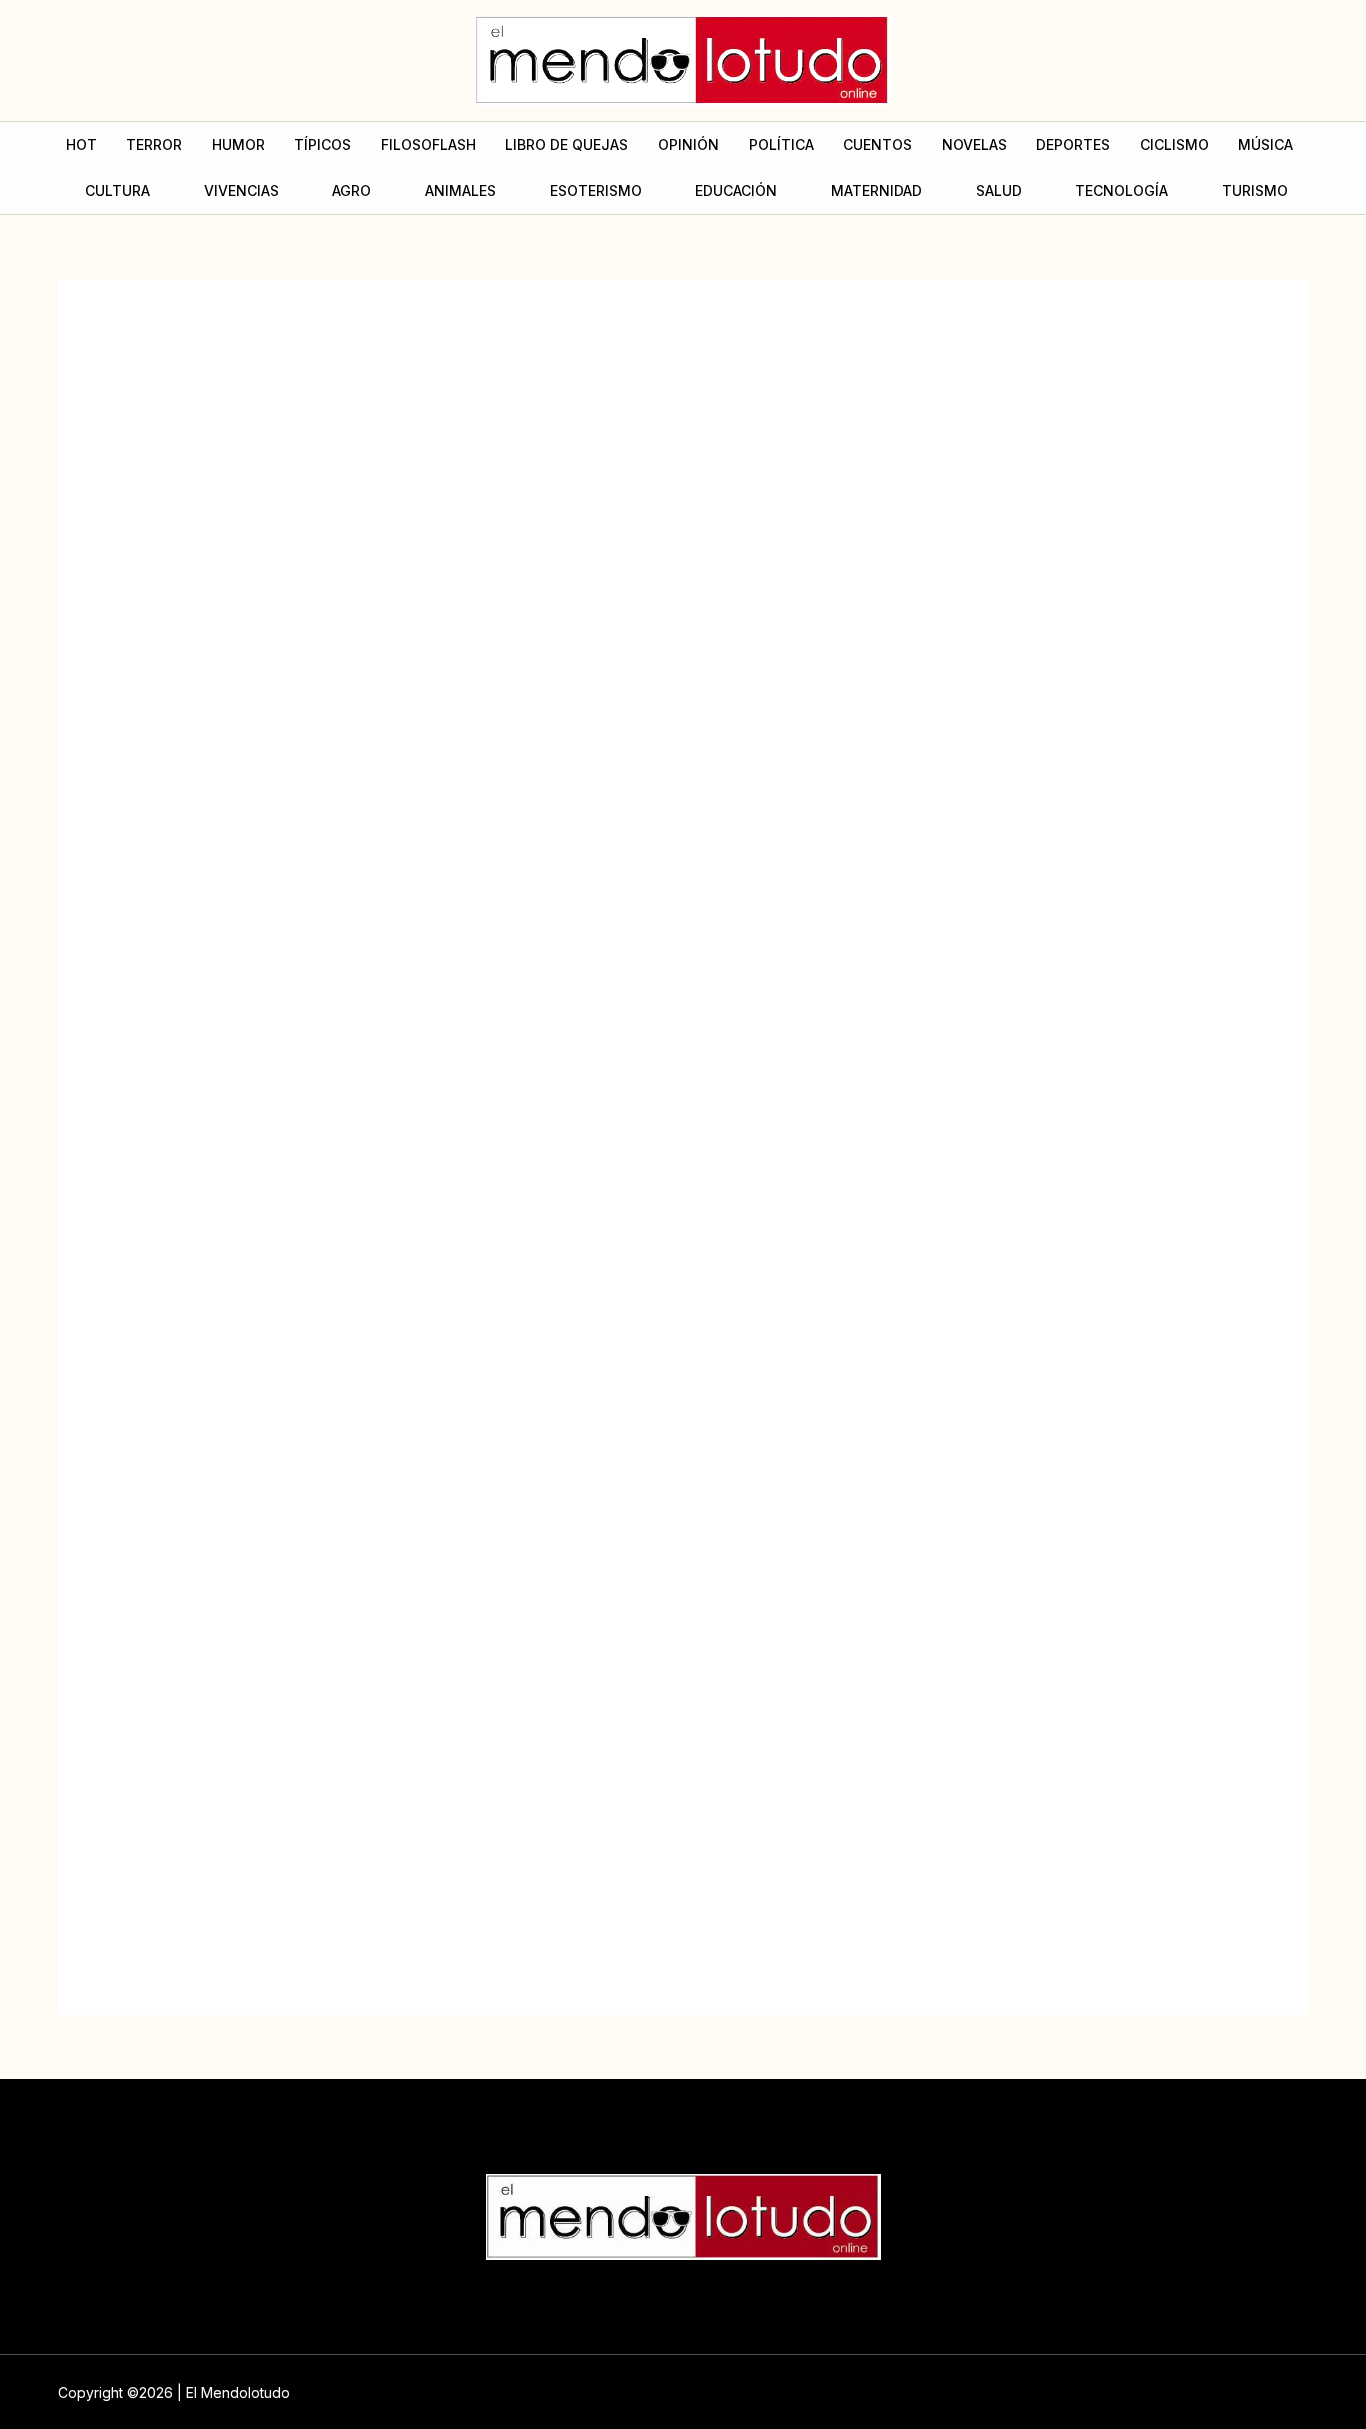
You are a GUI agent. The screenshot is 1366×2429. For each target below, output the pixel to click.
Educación (736, 190)
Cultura (117, 190)
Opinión (688, 144)
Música (1265, 144)
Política (781, 144)
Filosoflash (428, 144)
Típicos (322, 144)
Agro (351, 190)
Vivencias (241, 190)
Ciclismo (1174, 144)
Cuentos (877, 144)
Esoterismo (596, 190)
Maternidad (876, 190)
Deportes (1073, 144)
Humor (238, 144)
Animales (460, 190)
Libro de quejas (566, 144)
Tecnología (1121, 190)
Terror (154, 144)
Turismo (1255, 190)
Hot (81, 144)
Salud (999, 190)
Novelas (974, 144)
